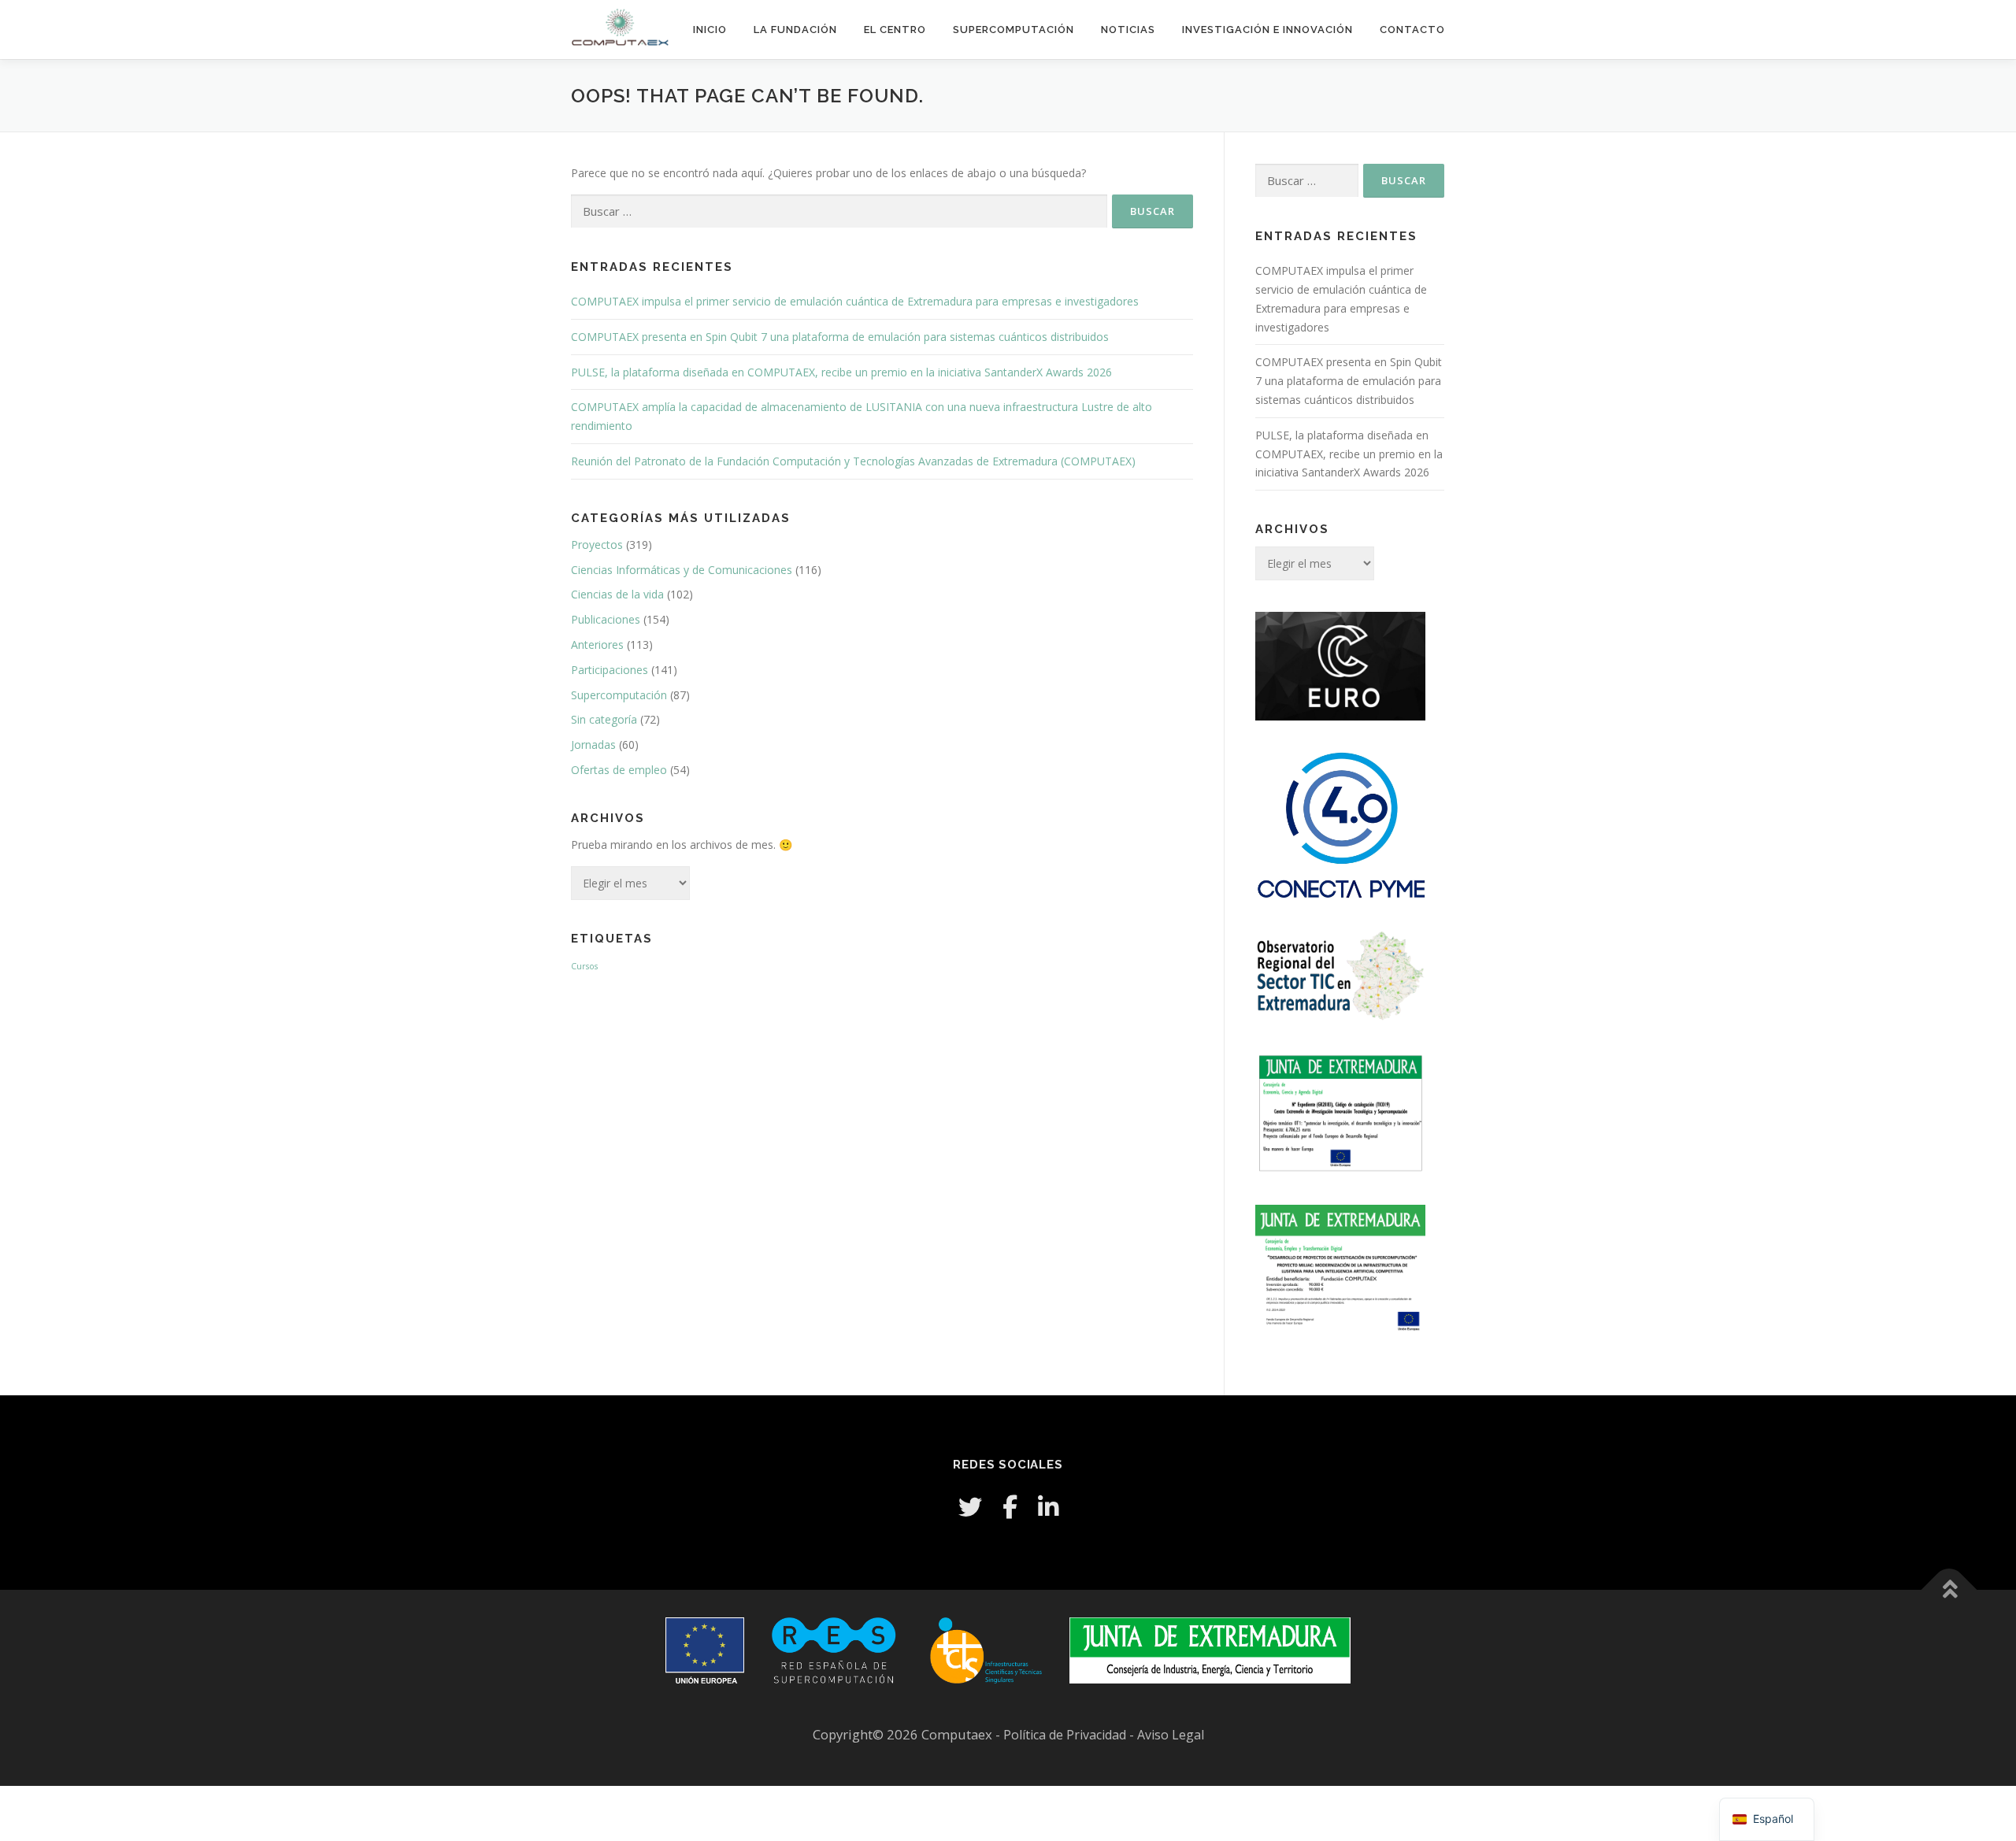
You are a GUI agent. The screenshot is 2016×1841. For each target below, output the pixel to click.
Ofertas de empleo (619, 770)
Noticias (1128, 30)
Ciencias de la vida (617, 594)
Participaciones (610, 670)
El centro (895, 30)
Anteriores (597, 645)
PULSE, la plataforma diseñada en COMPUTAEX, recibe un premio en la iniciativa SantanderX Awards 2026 (841, 372)
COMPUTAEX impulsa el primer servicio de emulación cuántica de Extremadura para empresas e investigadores (855, 301)
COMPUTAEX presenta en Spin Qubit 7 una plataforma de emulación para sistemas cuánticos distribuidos (840, 337)
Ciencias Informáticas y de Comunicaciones (682, 570)
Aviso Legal (1171, 1735)
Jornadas (593, 745)
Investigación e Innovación (1267, 30)
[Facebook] (1010, 1507)
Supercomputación (1014, 30)
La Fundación (795, 30)
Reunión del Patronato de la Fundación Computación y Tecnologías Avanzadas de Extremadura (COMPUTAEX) (853, 461)
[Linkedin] (1048, 1507)
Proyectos (597, 545)
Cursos (584, 966)
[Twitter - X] (970, 1507)
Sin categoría (604, 719)
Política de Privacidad (1066, 1735)
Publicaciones (606, 619)
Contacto (1412, 30)
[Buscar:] (839, 211)
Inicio (710, 30)
